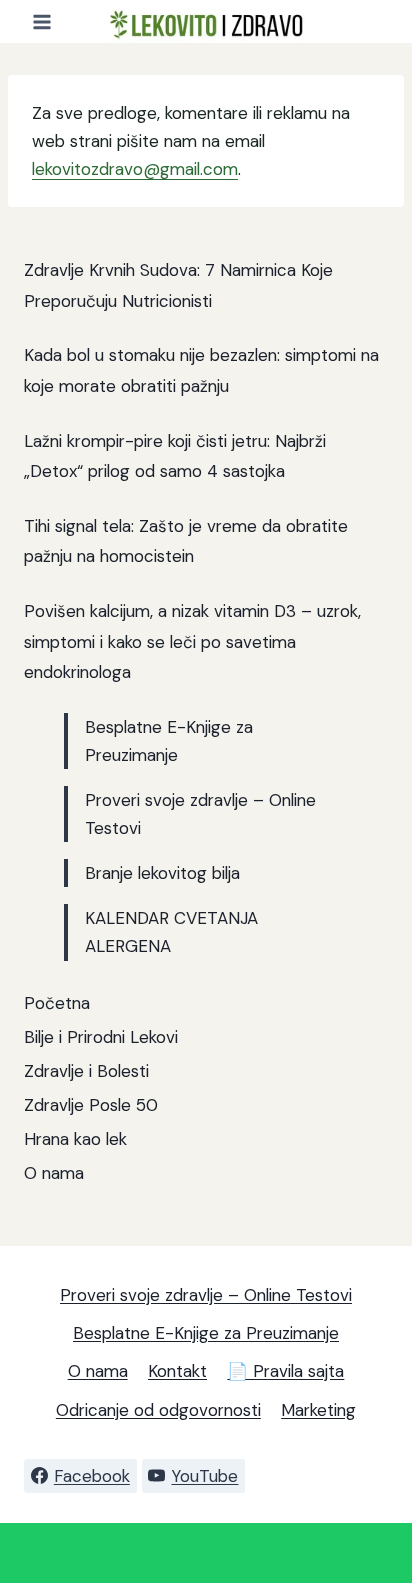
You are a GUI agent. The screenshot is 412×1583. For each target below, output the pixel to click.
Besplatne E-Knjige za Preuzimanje (206, 1333)
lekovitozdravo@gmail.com (135, 169)
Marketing (318, 1410)
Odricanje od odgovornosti (158, 1410)
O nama (54, 1173)
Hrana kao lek (75, 1139)
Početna (57, 1003)
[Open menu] (42, 21)
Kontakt (177, 1371)
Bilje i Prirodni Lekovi (101, 1037)
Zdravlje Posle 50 (91, 1105)
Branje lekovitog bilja (162, 873)
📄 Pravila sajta (285, 1371)
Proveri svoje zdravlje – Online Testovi (206, 1295)
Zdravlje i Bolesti (86, 1071)
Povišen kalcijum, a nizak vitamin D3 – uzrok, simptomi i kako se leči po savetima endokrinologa (192, 641)
